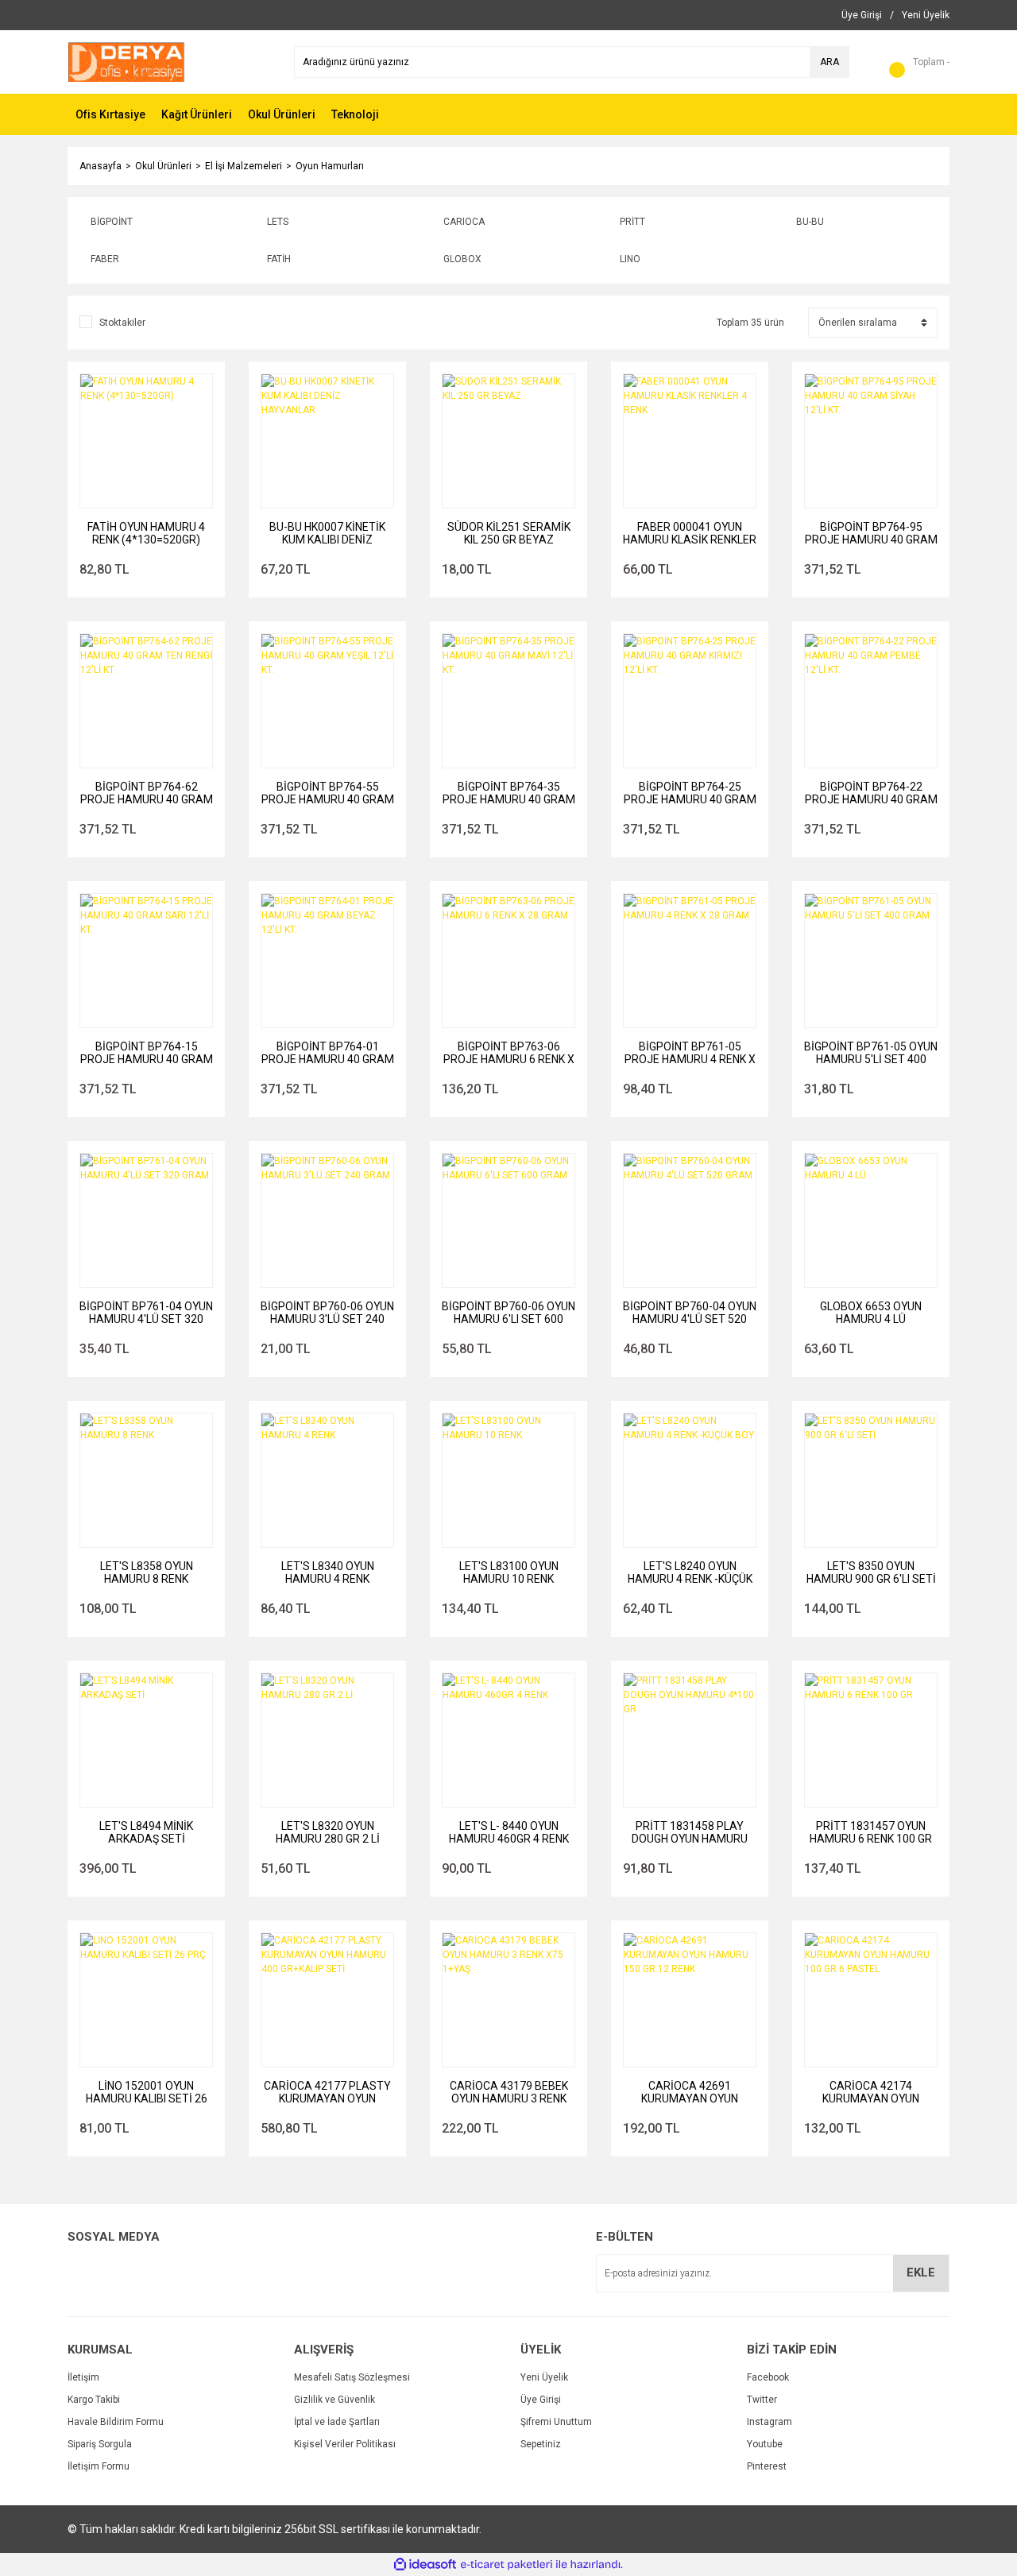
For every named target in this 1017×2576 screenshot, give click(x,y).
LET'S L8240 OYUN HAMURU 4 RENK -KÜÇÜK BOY (690, 1572)
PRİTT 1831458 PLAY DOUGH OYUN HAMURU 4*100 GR (690, 1832)
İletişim (83, 2377)
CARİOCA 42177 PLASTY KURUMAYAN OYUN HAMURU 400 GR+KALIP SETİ (327, 2092)
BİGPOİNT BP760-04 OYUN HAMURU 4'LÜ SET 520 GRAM (690, 1313)
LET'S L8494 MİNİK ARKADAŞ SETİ (146, 1832)
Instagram (770, 2422)
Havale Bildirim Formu (116, 2422)
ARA (829, 62)
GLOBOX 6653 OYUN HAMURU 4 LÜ (871, 1313)
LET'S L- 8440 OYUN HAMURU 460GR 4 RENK (509, 1832)
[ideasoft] (425, 2564)
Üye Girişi (541, 2400)
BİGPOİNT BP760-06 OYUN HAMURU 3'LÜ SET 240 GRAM (327, 1313)
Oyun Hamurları (330, 166)
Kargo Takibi (94, 2400)
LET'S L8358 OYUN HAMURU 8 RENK (147, 1572)
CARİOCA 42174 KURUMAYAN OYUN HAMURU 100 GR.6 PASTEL (871, 2092)
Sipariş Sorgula (100, 2444)
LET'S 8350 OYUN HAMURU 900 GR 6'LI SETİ (871, 1572)
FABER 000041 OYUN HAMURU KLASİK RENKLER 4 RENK (690, 533)
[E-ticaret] (507, 2565)
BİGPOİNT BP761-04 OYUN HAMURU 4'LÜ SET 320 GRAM (146, 1313)
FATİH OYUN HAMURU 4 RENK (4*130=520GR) (146, 533)
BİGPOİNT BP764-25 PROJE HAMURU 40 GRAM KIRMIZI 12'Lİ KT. (690, 793)
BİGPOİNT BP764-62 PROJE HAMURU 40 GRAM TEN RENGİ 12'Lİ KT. (147, 793)
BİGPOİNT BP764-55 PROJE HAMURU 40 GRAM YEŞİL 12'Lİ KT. (328, 793)
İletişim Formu (99, 2466)
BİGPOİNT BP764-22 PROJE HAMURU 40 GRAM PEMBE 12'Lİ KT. (871, 793)
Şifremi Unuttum (556, 2422)
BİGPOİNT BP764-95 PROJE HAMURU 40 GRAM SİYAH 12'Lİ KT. (871, 533)
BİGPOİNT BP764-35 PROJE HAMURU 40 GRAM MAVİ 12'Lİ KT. (509, 793)
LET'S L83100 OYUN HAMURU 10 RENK (509, 1572)
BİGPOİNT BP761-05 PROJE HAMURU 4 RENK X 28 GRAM (690, 1053)
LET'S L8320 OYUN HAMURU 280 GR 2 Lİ (328, 1832)
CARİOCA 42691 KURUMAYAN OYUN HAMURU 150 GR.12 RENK (690, 2092)
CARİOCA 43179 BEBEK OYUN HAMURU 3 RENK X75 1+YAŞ (509, 2092)
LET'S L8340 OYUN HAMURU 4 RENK (328, 1572)
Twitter (762, 2400)
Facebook (768, 2377)
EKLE (921, 2272)
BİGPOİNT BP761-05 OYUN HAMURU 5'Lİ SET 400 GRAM (871, 1053)
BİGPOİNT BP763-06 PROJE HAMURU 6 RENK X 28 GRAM (509, 1053)
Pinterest (767, 2466)
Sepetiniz (541, 2444)
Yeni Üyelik (544, 2377)
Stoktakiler (122, 323)
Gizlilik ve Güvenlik (334, 2400)
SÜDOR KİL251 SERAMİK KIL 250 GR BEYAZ (509, 533)
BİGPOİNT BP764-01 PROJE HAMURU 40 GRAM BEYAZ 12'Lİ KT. (328, 1053)
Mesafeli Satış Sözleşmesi (352, 2377)
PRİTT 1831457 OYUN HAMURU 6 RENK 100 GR (871, 1832)
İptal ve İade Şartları (337, 2422)
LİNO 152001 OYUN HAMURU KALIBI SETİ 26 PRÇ (147, 2092)
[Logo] (126, 61)
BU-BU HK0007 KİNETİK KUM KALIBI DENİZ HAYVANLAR (327, 533)
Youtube (765, 2444)
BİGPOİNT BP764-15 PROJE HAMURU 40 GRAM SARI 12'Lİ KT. (147, 1053)
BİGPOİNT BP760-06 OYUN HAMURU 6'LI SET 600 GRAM (508, 1313)
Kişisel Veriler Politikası (345, 2444)
